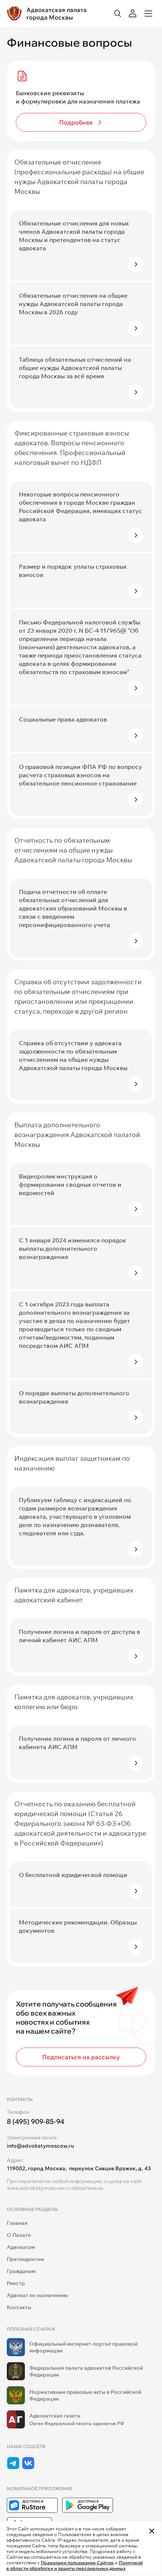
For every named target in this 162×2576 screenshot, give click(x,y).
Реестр (16, 2283)
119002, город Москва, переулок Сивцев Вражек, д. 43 (79, 2168)
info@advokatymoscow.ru (40, 2146)
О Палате (19, 2235)
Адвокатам (21, 2247)
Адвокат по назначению (37, 2295)
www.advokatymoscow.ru (38, 2188)
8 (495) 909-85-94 (36, 2122)
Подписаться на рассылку (81, 2057)
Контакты (19, 2307)
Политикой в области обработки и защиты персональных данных (75, 2565)
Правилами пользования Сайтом (77, 2563)
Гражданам (21, 2271)
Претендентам (25, 2259)
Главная (17, 2223)
